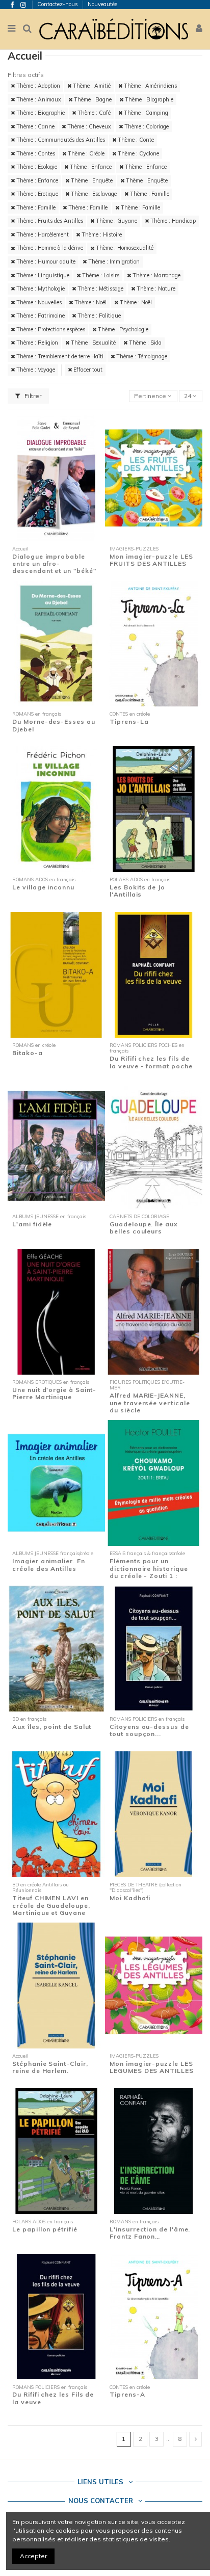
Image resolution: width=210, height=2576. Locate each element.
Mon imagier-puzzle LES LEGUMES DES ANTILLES (151, 2067)
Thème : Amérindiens (150, 86)
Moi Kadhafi (130, 1898)
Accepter (33, 2556)
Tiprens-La (129, 721)
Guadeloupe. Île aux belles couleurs (144, 1228)
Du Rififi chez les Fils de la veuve (53, 2398)
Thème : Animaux (38, 99)
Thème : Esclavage (93, 194)
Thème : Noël (90, 302)
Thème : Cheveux (88, 126)
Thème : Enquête (91, 180)
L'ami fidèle (32, 1224)
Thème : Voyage (35, 370)
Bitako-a (27, 1053)
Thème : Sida (145, 343)
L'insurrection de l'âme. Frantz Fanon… (150, 2233)
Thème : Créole (85, 153)
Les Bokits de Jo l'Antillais (137, 891)
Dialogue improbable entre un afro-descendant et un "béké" (54, 564)
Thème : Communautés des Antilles (60, 140)
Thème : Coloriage (146, 126)
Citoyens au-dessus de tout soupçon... (149, 1730)
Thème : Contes (35, 153)
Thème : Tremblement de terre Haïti (59, 356)
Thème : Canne (35, 126)
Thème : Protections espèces (50, 329)
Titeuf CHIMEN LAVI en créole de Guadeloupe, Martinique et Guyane (51, 1905)
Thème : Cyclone (138, 153)
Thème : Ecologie (36, 167)
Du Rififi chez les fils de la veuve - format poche (151, 1062)
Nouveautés (103, 4)
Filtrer (32, 396)
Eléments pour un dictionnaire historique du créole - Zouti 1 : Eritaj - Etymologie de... (150, 1572)
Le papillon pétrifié (45, 2229)
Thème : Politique (98, 316)
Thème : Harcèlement (42, 234)
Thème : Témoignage (141, 356)
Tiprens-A (127, 2394)
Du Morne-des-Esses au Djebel (54, 725)
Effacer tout (87, 370)
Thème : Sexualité (93, 343)
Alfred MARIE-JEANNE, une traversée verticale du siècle (150, 1403)
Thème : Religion (36, 343)
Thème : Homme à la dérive (49, 248)
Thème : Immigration (113, 261)
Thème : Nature (155, 288)
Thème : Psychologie (122, 329)
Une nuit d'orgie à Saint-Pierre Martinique (54, 1393)
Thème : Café (93, 113)
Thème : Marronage (156, 275)
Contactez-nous (58, 4)
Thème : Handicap (172, 221)
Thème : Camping (145, 113)
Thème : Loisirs (100, 275)
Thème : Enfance (90, 167)
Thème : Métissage (100, 288)
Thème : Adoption (37, 86)
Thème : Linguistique (42, 275)
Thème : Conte (135, 140)
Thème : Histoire (101, 234)
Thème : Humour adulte (45, 261)
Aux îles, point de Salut (52, 1727)
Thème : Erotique (36, 194)
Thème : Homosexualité (124, 248)
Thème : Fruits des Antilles (49, 221)
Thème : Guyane (116, 221)
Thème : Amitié (91, 86)
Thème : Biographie (148, 99)
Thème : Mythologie (40, 288)
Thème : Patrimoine (40, 316)
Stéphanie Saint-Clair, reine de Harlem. (50, 2067)
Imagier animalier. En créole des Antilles (48, 1565)
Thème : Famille (149, 194)
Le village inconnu (43, 887)
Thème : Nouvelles (38, 302)
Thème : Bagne (92, 99)
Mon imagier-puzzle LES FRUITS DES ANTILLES (151, 560)
